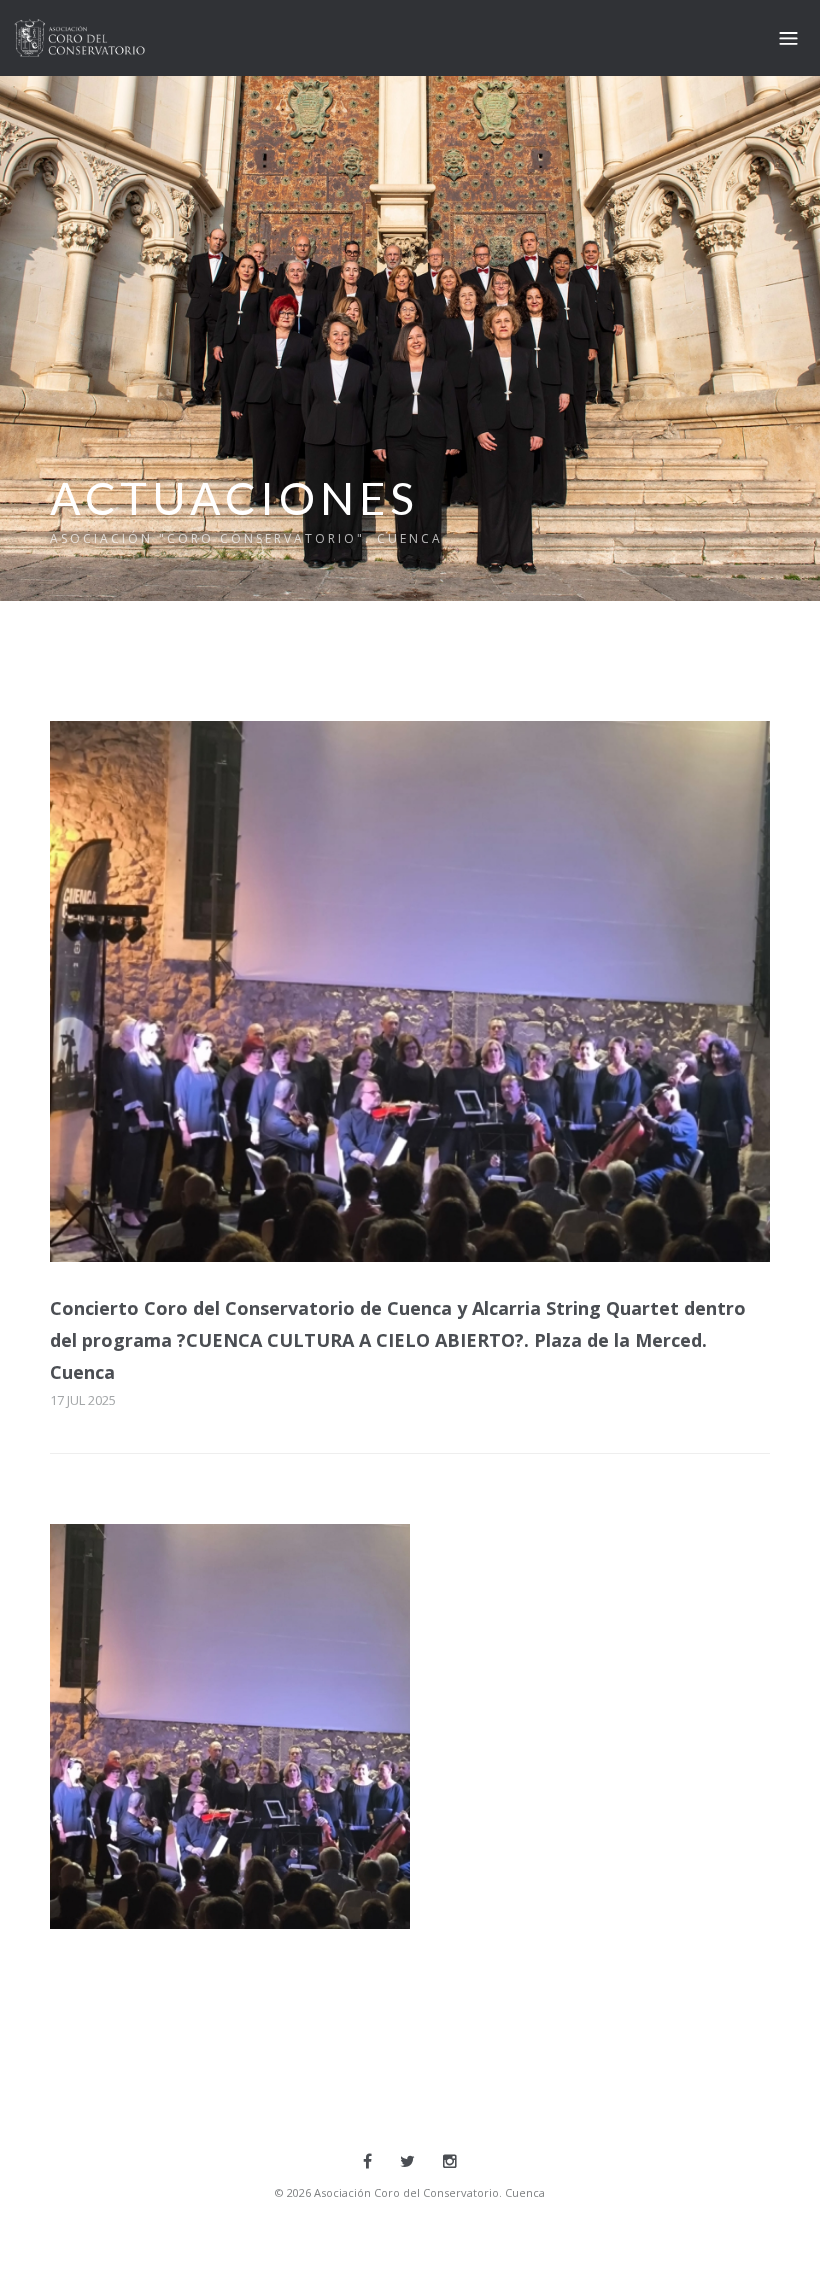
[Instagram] (450, 2161)
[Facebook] (367, 2161)
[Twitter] (407, 2161)
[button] (230, 1726)
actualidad (137, 1701)
